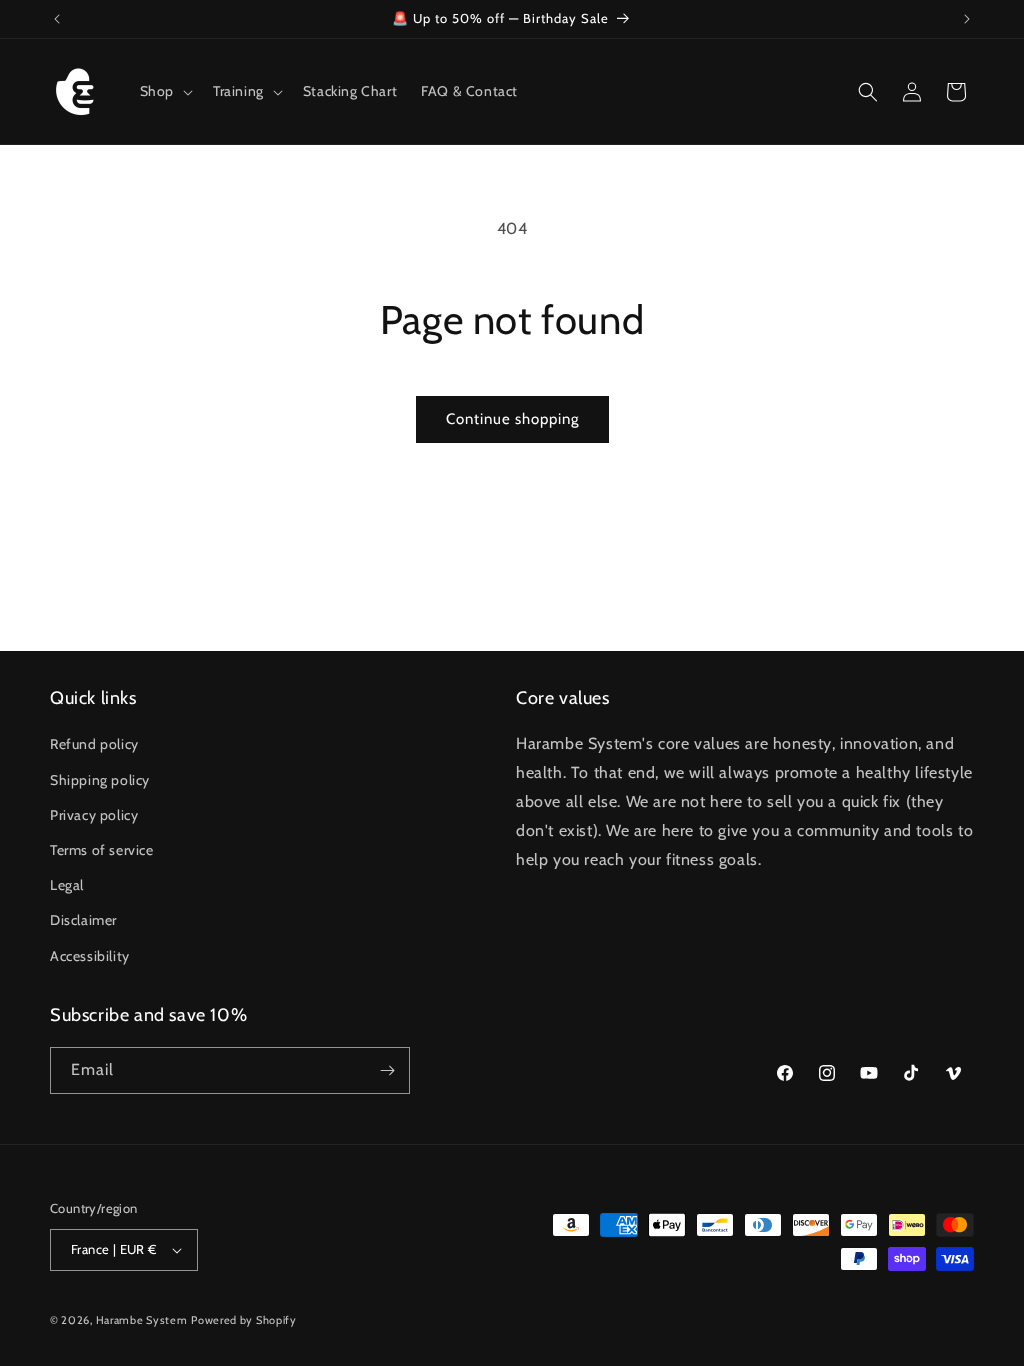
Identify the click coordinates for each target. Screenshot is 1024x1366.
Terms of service (102, 850)
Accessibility (90, 956)
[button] (164, 91)
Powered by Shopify (244, 1320)
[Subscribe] (387, 1070)
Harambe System (142, 1320)
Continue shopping (512, 419)
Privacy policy (94, 815)
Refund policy (94, 744)
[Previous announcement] (57, 19)
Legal (67, 885)
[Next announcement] (967, 19)
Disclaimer (83, 920)
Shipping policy (100, 780)
